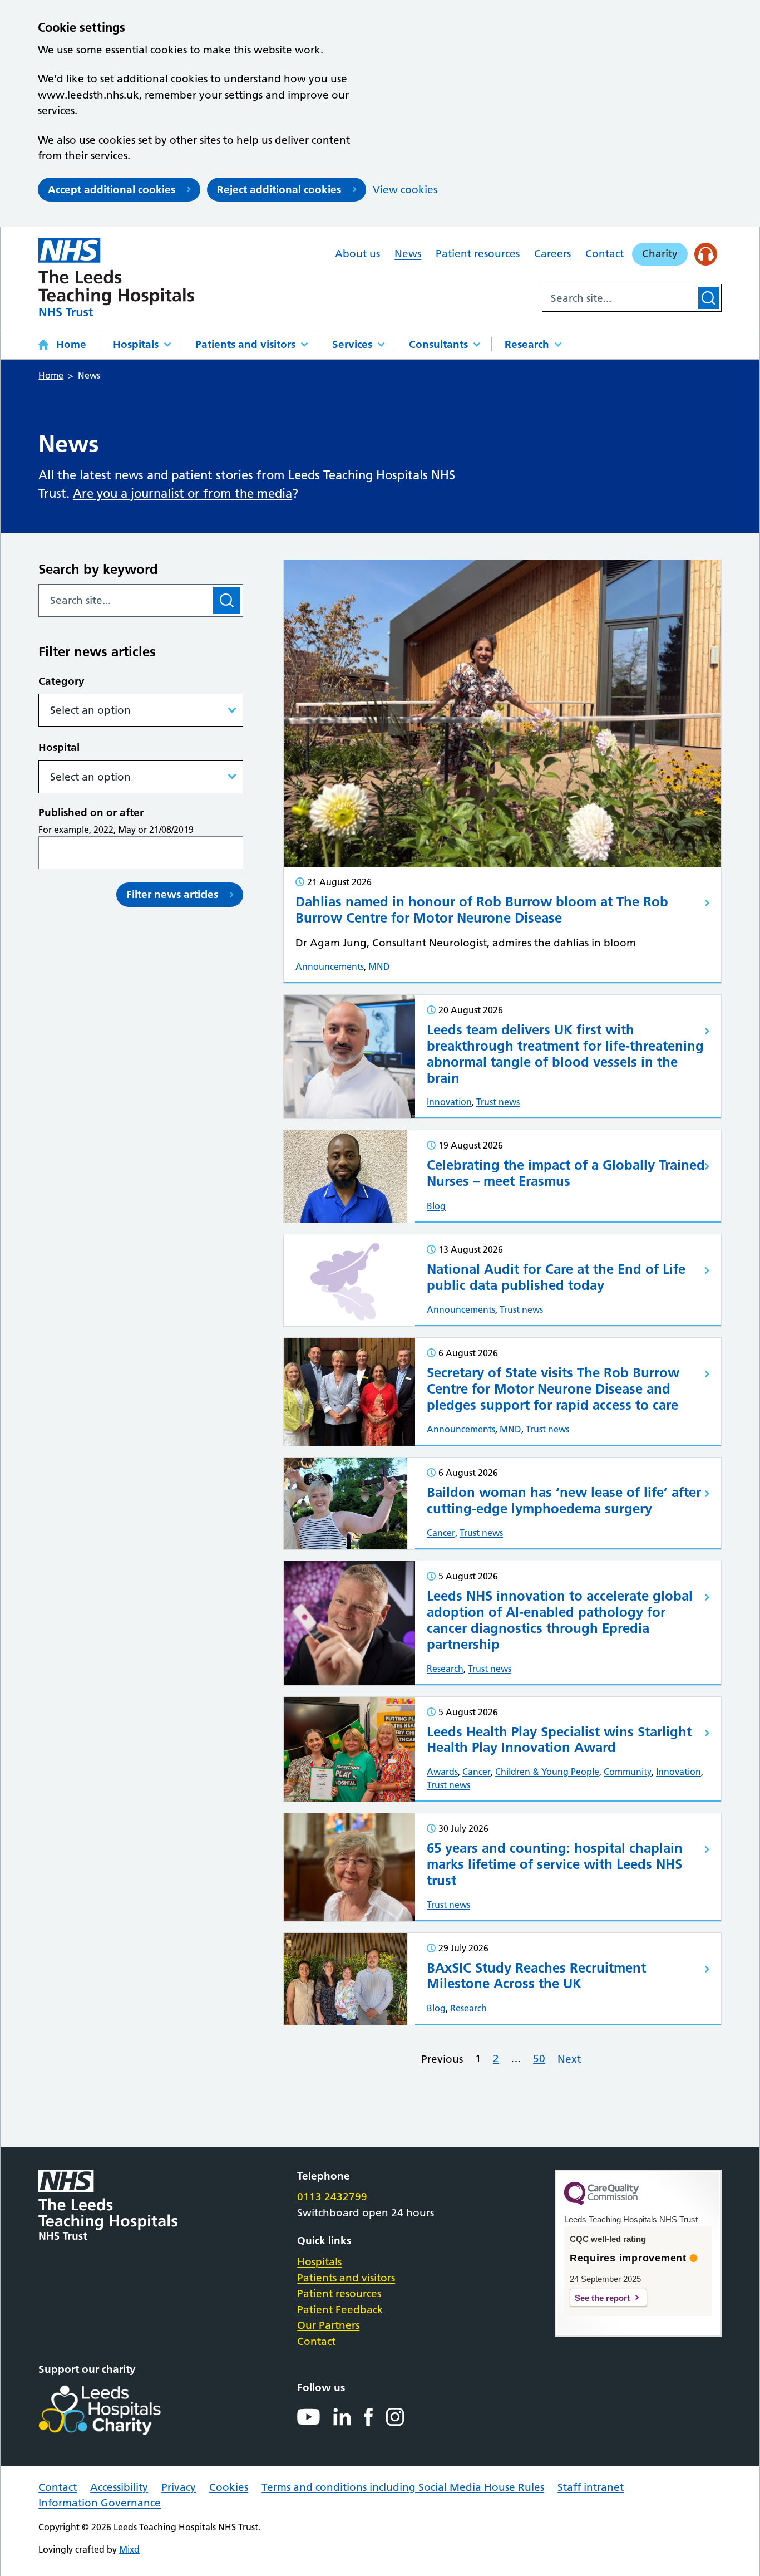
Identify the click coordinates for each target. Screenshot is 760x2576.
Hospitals (136, 344)
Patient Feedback (340, 2310)
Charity (660, 254)
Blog (436, 1206)
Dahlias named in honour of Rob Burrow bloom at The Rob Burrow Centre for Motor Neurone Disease (482, 910)
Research (527, 344)
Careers (552, 254)
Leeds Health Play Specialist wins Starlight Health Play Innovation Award (559, 1740)
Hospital (59, 747)
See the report (602, 2298)
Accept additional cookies (112, 190)
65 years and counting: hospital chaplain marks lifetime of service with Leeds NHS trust (555, 1864)
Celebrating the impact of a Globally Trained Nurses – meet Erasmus (566, 1173)
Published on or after (91, 813)
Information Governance (100, 2503)
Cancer (441, 1533)
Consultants (438, 344)
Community (628, 1772)
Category (61, 681)
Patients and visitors (245, 344)
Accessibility (119, 2487)
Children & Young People (547, 1772)
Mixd (129, 2549)
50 (539, 2059)
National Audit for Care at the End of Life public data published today (556, 1277)
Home (71, 344)
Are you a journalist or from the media (182, 494)
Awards (442, 1772)
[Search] (709, 298)
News (408, 254)
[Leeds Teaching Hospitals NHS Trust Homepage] (116, 277)
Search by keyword (98, 569)
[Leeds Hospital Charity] (118, 2410)
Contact (604, 254)
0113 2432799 (332, 2197)
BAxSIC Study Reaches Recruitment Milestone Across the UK (536, 1976)
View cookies (405, 190)
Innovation (449, 1102)
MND (379, 966)
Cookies (229, 2487)
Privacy (179, 2487)
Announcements (330, 966)
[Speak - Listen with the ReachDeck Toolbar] (706, 254)
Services (352, 344)
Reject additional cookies (279, 190)
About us (357, 254)
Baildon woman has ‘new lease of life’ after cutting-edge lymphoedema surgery (564, 1500)
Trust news (498, 1102)
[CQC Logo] (601, 2202)
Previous (442, 2059)
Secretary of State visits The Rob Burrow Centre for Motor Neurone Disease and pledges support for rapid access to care (553, 1389)
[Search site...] (619, 298)
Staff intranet (591, 2487)
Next (569, 2059)
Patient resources (478, 254)
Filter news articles (172, 894)
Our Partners (328, 2325)
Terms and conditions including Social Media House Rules (403, 2487)
